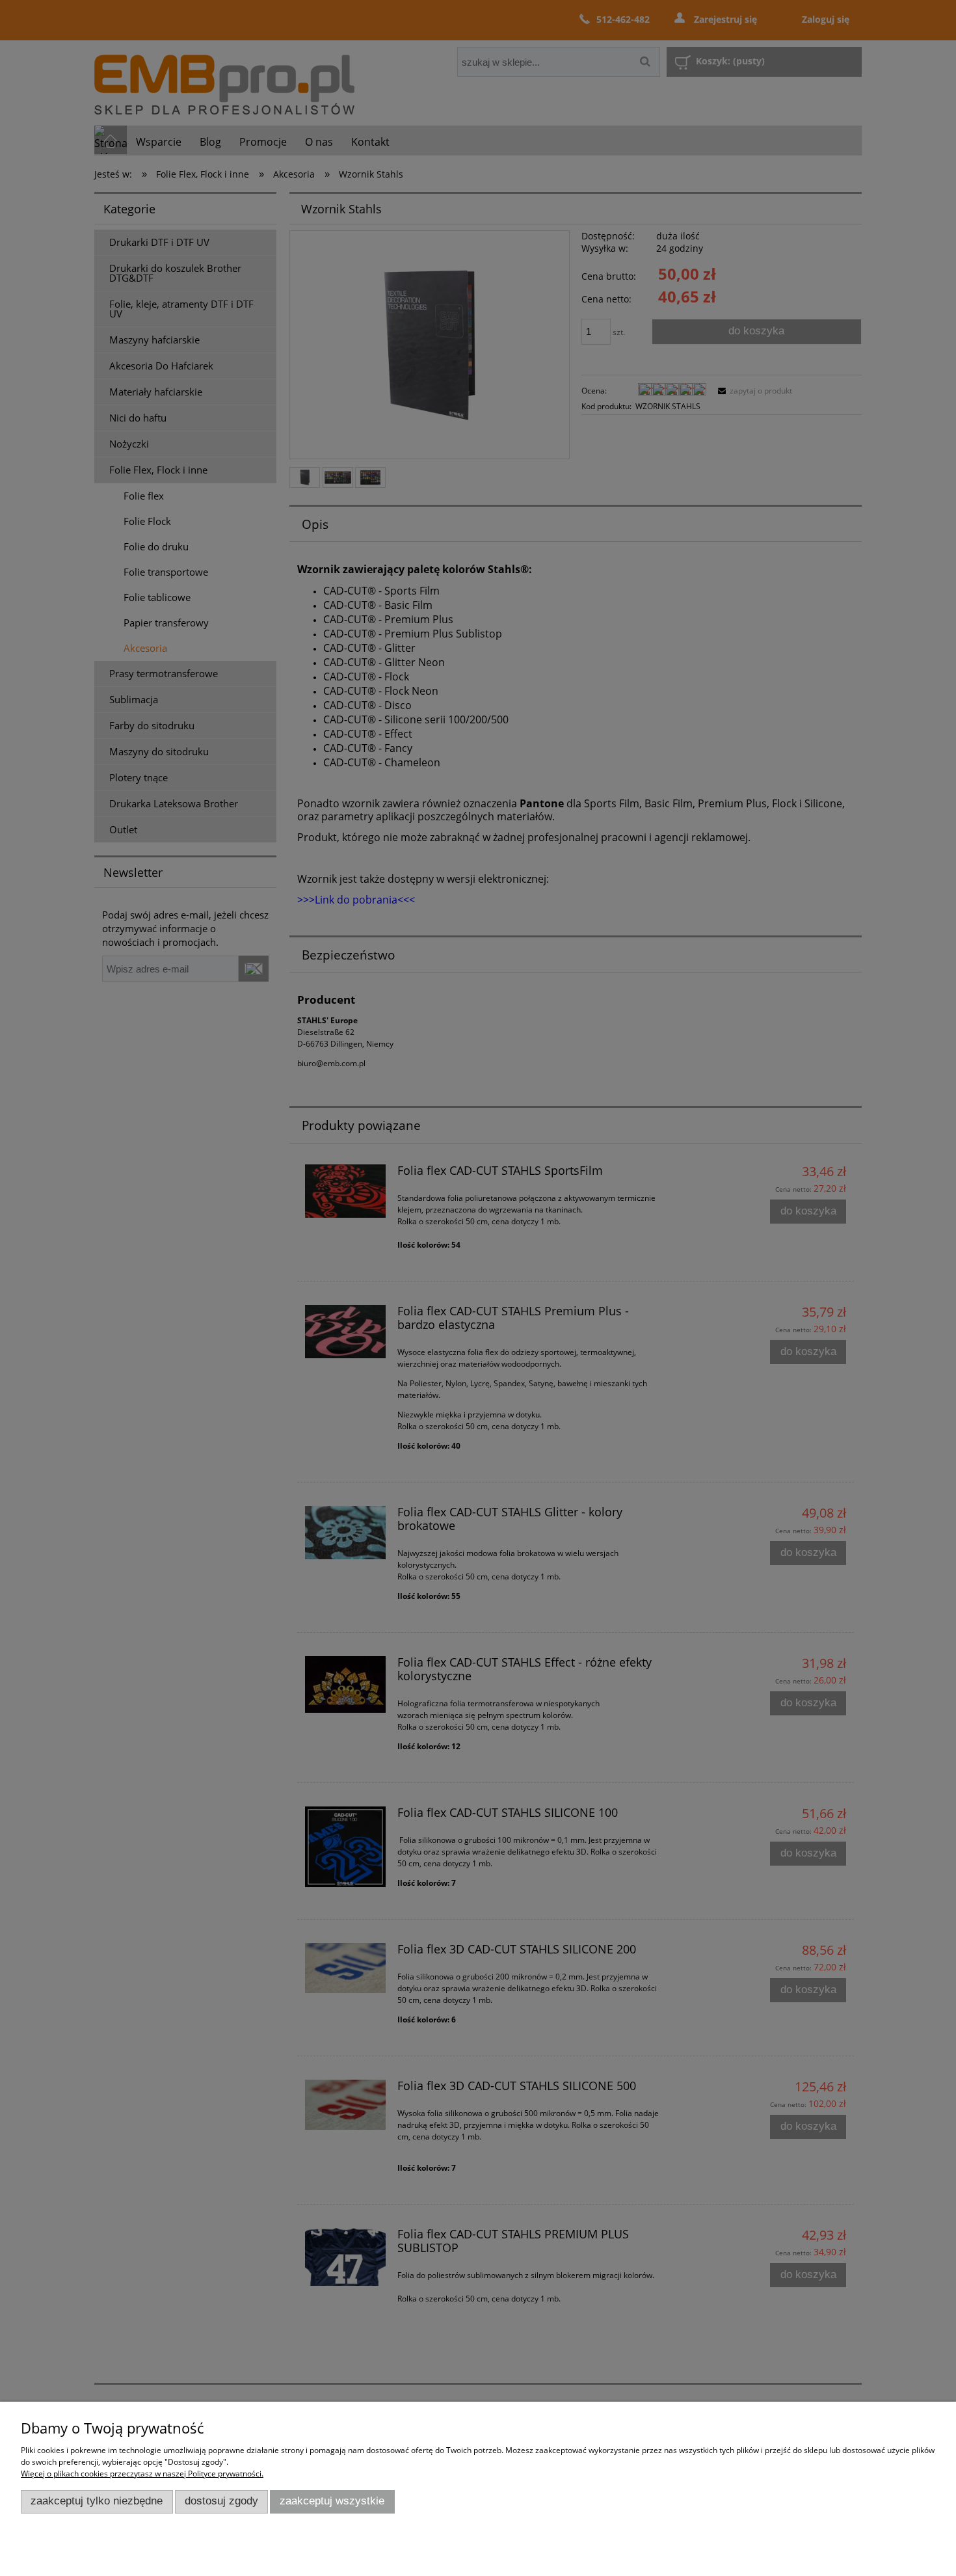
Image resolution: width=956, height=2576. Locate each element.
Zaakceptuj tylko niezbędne (97, 2501)
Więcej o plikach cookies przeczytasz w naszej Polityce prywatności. (142, 2474)
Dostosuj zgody (221, 2501)
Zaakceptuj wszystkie (332, 2501)
